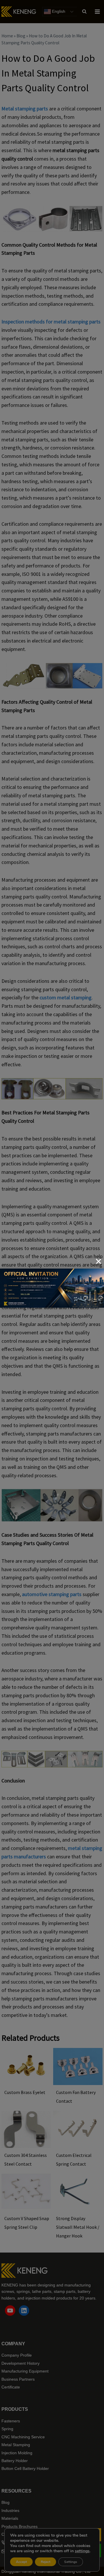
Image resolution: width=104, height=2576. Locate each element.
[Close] (99, 1261)
